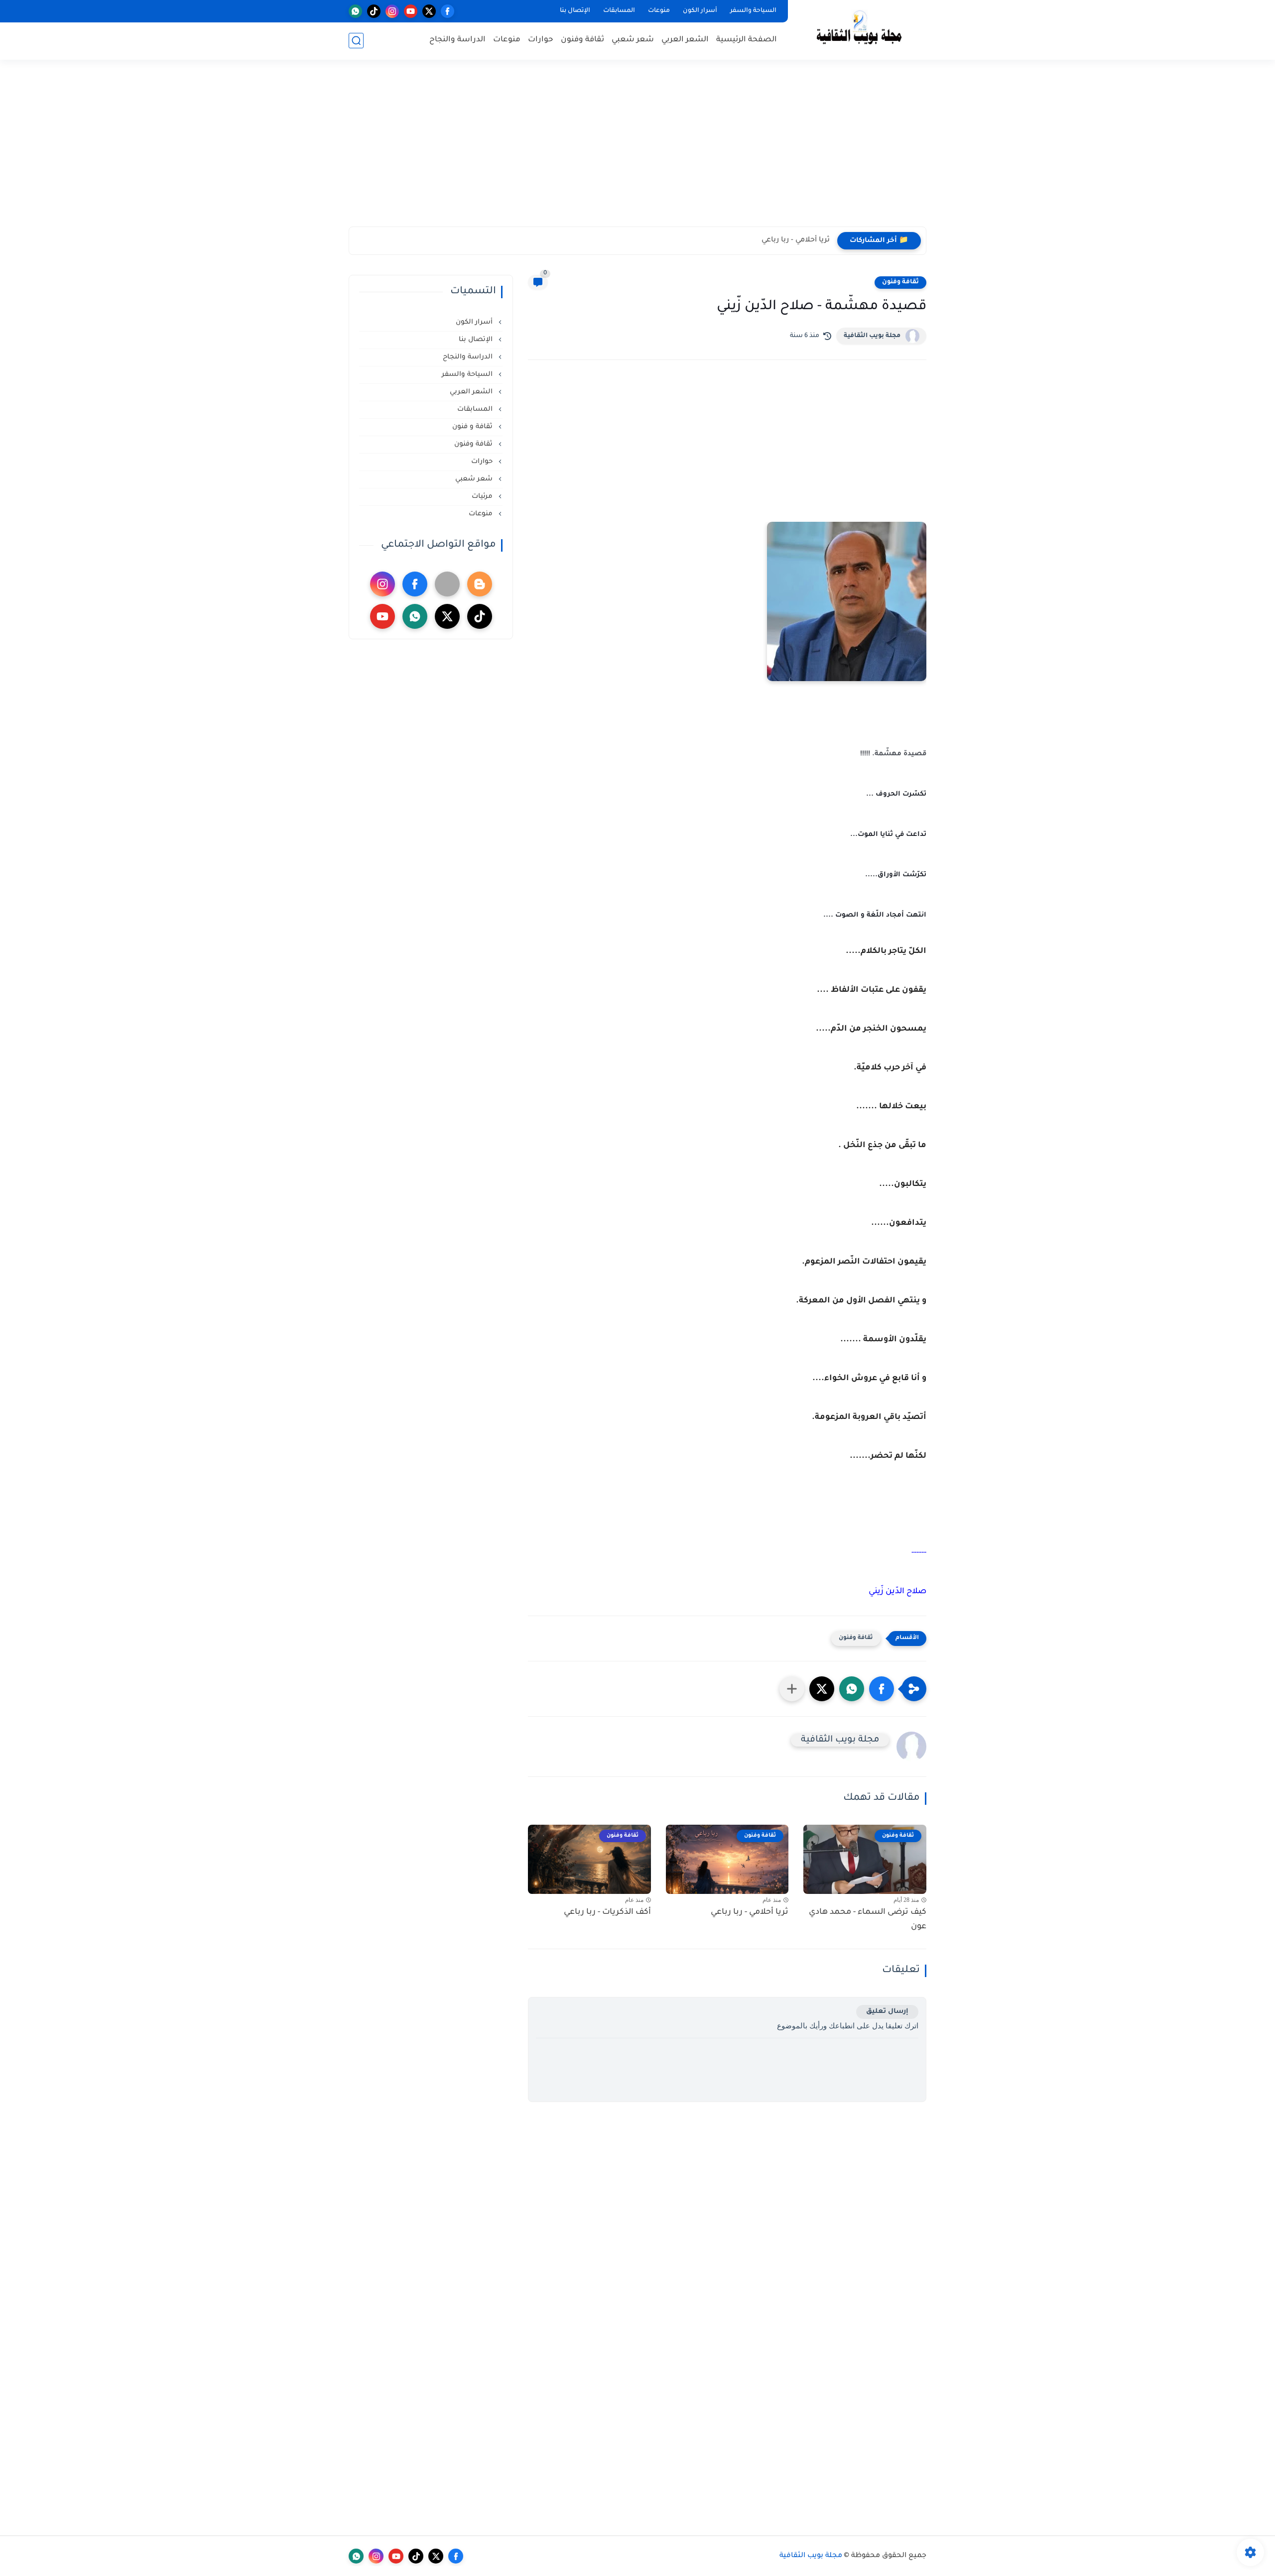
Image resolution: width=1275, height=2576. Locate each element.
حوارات (541, 40)
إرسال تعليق (887, 2012)
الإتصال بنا (575, 11)
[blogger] (480, 584)
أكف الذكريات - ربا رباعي (607, 1912)
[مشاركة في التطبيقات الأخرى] (792, 1689)
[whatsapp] (355, 11)
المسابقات (619, 11)
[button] (882, 1689)
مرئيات (483, 497)
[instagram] (392, 11)
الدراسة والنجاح (457, 40)
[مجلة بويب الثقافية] (859, 29)
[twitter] (429, 11)
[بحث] (356, 41)
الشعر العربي (685, 40)
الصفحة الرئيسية (747, 40)
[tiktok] (374, 11)
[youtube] (411, 11)
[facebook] (447, 11)
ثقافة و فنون (473, 427)
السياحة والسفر (753, 11)
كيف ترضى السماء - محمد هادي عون (868, 1920)
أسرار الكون (700, 11)
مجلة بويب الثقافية (872, 336)
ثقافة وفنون (582, 40)
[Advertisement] (637, 149)
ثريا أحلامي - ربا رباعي (796, 240)
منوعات (659, 11)
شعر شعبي (633, 40)
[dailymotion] (447, 584)
